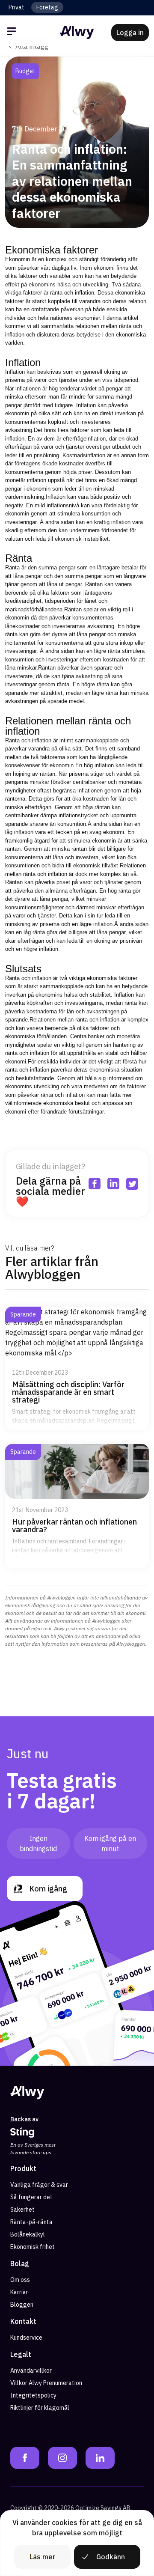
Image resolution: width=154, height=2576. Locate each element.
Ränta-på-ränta (31, 2222)
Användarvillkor (31, 2371)
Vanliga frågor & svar (39, 2185)
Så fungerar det (31, 2197)
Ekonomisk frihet (33, 2247)
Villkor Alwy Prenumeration (46, 2383)
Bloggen (22, 2305)
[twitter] (136, 71)
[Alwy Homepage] (77, 33)
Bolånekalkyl (28, 2234)
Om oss (20, 2280)
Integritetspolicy (33, 2395)
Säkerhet (22, 2210)
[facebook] (98, 71)
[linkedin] (117, 71)
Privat (16, 7)
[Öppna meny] (13, 33)
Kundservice (26, 2338)
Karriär (19, 2292)
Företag (47, 7)
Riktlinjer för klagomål (40, 2408)
